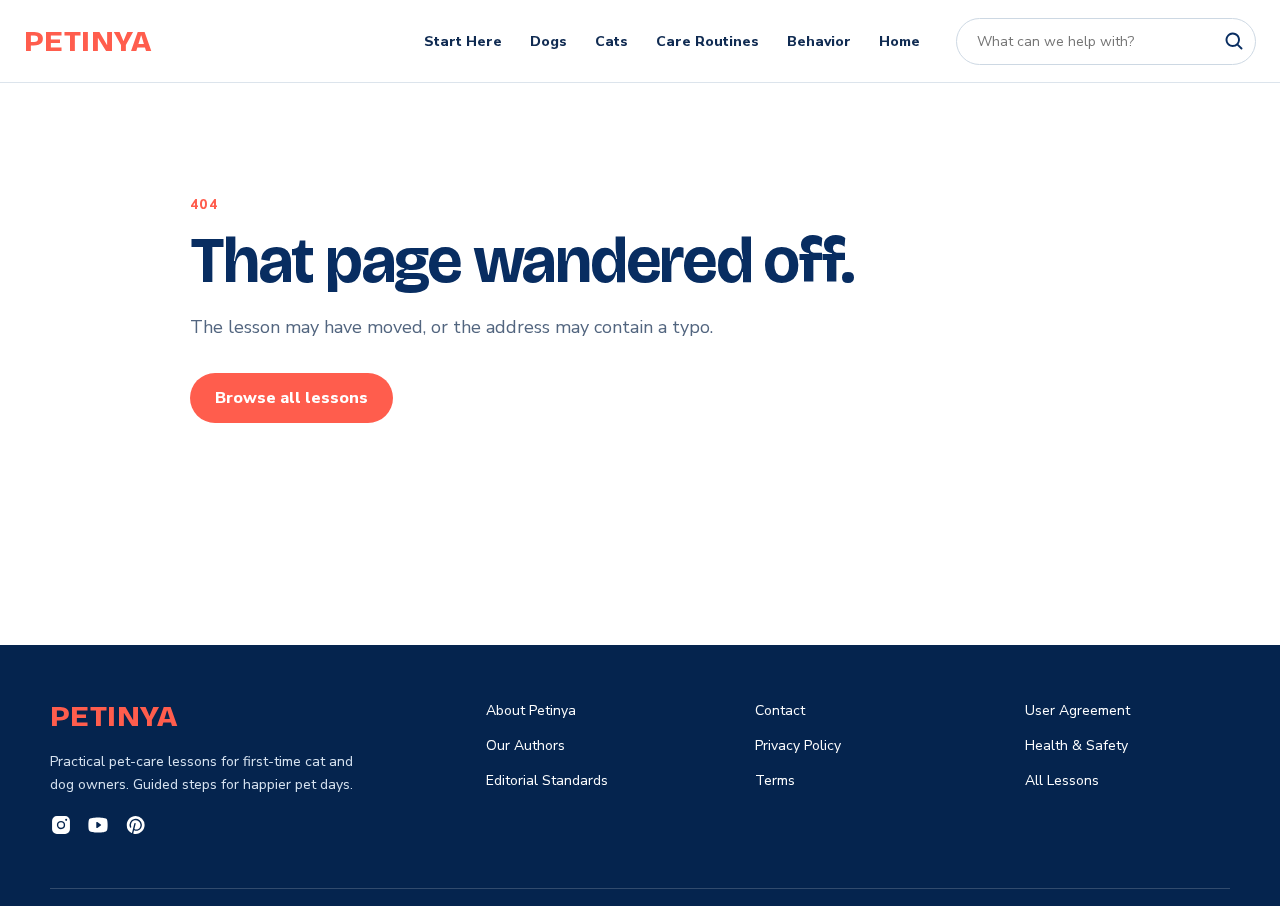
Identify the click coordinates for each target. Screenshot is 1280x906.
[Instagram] (61, 828)
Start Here (463, 41)
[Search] (1234, 41)
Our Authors (525, 745)
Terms (775, 780)
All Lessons (1062, 780)
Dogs (548, 41)
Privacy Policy (798, 745)
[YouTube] (98, 828)
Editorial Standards (547, 780)
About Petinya (531, 710)
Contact (780, 710)
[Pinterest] (135, 828)
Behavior (819, 41)
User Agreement (1077, 710)
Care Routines (707, 41)
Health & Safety (1076, 745)
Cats (611, 41)
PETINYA (88, 41)
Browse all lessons (291, 398)
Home (899, 41)
